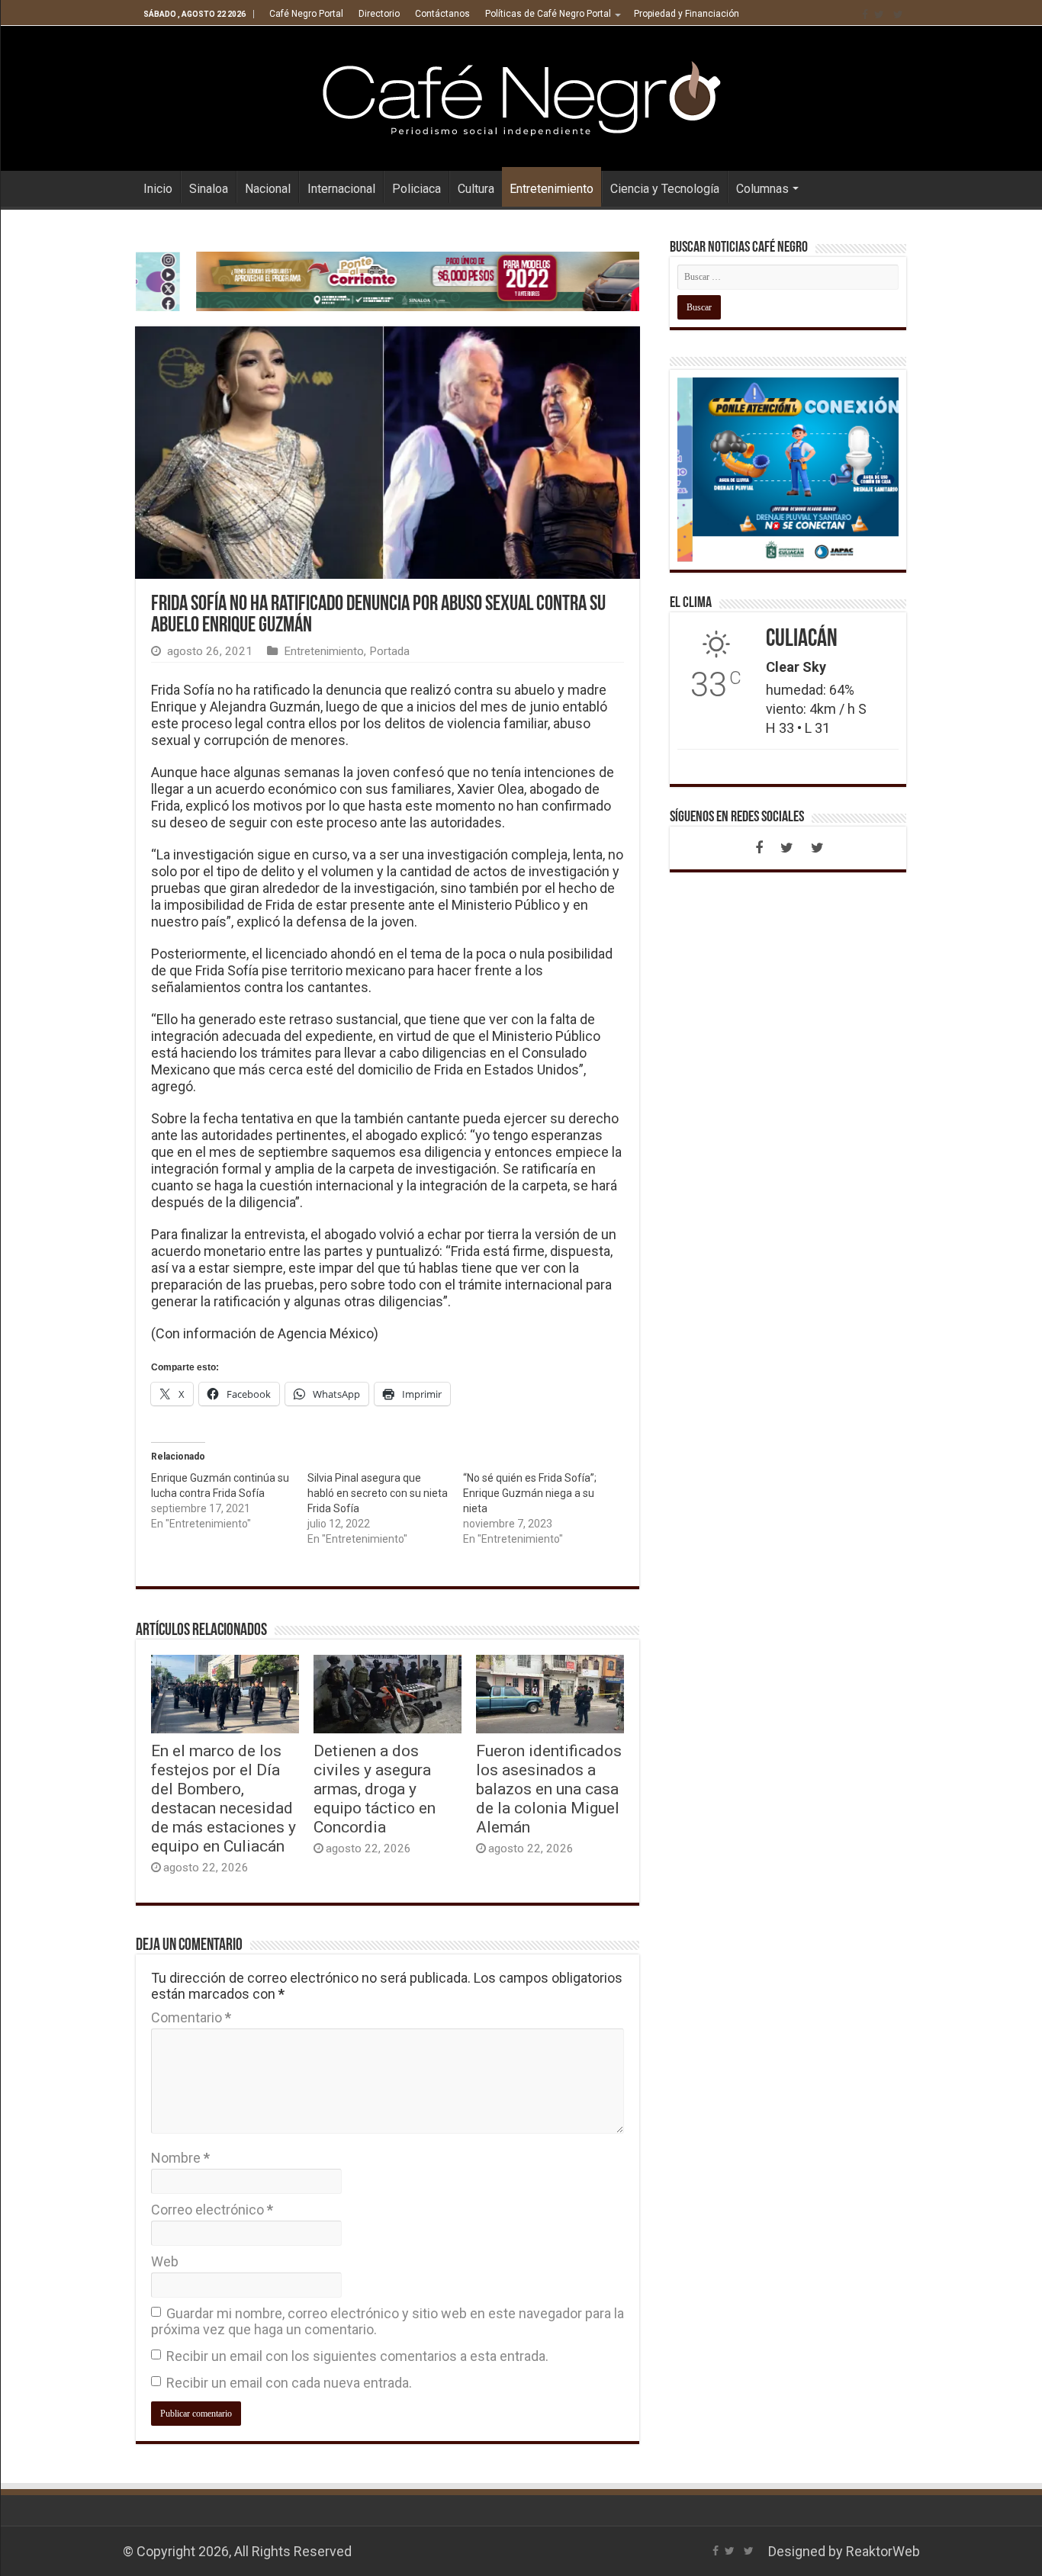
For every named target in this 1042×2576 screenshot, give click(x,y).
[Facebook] (865, 14)
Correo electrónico (212, 2210)
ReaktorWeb (883, 2551)
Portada (389, 651)
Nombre (180, 2158)
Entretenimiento (552, 189)
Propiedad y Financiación (687, 14)
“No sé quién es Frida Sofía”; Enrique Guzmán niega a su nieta (530, 1493)
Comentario (191, 2017)
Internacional (341, 189)
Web (165, 2261)
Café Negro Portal (306, 14)
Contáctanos (442, 14)
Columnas (762, 189)
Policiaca (416, 189)
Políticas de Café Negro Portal (548, 14)
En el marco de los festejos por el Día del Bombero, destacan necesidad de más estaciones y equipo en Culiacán (224, 1798)
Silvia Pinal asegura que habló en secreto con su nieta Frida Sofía (378, 1493)
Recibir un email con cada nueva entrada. (289, 2383)
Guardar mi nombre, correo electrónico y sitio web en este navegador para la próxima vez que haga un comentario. (388, 2321)
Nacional (268, 189)
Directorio (379, 14)
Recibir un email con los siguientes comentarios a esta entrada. (357, 2356)
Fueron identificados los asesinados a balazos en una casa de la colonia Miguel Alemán (549, 1789)
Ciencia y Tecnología (665, 189)
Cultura (476, 189)
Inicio (158, 189)
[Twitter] (879, 14)
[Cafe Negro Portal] (521, 95)
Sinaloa (209, 189)
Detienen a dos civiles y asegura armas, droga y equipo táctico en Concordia (375, 1789)
